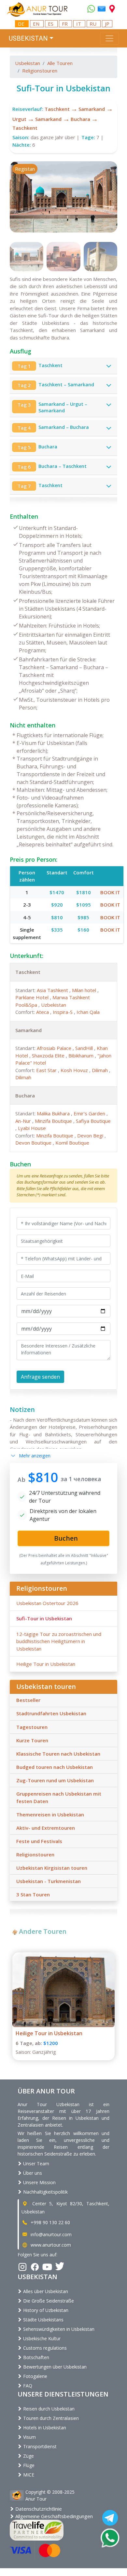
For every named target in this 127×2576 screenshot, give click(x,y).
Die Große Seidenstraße (48, 2301)
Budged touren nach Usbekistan (55, 1767)
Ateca (43, 1012)
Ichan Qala (88, 1012)
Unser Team (35, 2164)
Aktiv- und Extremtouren (46, 1828)
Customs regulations (44, 2348)
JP (107, 24)
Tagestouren (32, 1727)
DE (22, 24)
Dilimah (100, 1070)
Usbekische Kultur (41, 2338)
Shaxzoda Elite (49, 1056)
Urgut (19, 119)
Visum (29, 2437)
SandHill (85, 1048)
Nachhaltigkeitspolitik (45, 2192)
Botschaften (35, 2357)
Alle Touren (60, 63)
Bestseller (28, 1700)
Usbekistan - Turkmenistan (49, 1881)
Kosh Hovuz (75, 1070)
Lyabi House (32, 1128)
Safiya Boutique (93, 1121)
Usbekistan (28, 63)
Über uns (32, 2173)
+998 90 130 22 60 (50, 2222)
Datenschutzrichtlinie (38, 2509)
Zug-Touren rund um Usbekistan (55, 1780)
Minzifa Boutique (54, 1121)
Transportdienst (39, 2446)
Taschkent (57, 109)
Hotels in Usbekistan (44, 2428)
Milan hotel (85, 990)
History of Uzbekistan (45, 2310)
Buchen (20, 1164)
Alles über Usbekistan (45, 2291)
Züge (28, 2456)
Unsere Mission (39, 2182)
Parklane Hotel (33, 997)
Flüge (28, 2465)
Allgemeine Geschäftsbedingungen (53, 2516)
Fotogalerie (35, 2376)
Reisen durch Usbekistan (48, 2409)
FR (65, 24)
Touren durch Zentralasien (50, 2418)
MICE (28, 2475)
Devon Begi (91, 1135)
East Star (47, 1070)
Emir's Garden (90, 1113)
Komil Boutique (72, 1143)
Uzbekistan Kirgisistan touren (52, 1868)
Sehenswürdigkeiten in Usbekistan (58, 2329)
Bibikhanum (82, 1056)
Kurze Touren (32, 1740)
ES (51, 24)
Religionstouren (40, 71)
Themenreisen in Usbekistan (50, 1814)
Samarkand (92, 109)
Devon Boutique (34, 1143)
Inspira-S (63, 1012)
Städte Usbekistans (43, 2320)
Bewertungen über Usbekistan (54, 2367)
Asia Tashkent (53, 990)
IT (79, 24)
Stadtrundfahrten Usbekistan (51, 1713)
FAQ (27, 2386)
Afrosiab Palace (55, 1048)
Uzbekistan (54, 1005)
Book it (110, 892)
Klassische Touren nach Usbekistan (58, 1754)
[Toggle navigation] (109, 38)
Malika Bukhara (54, 1113)
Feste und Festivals (39, 1841)
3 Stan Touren (33, 1894)
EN (37, 24)
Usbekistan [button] (28, 38)
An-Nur (24, 1121)
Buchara (80, 119)
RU (94, 24)
